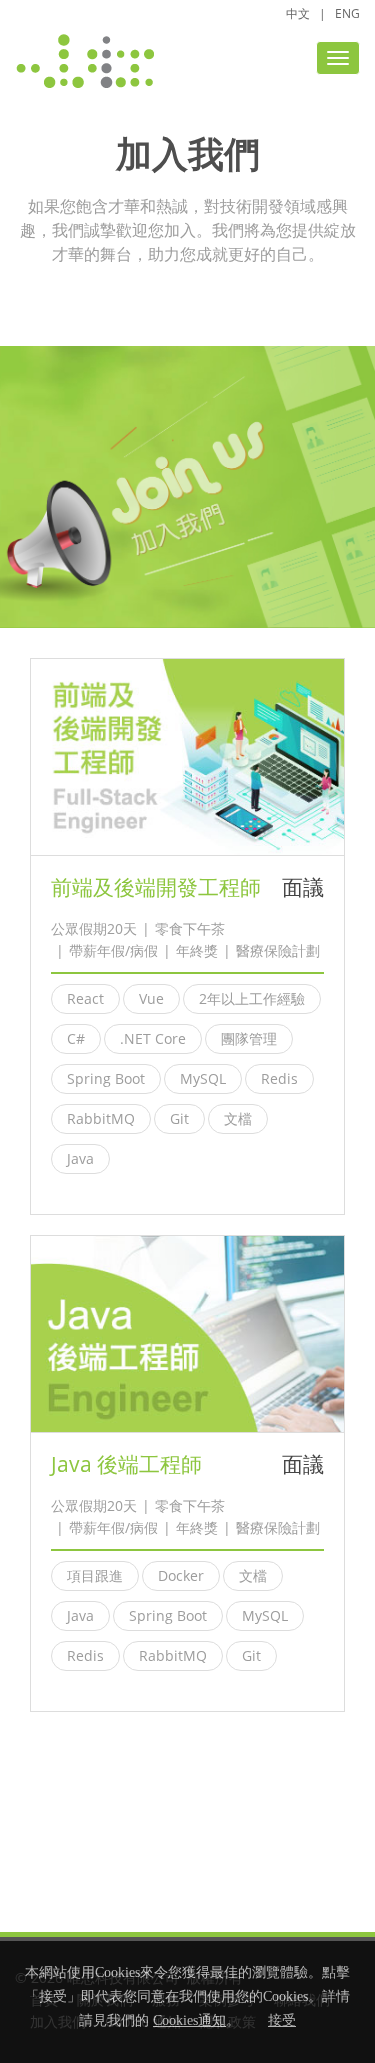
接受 (282, 2020)
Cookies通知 (189, 2020)
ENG (347, 13)
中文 (298, 13)
